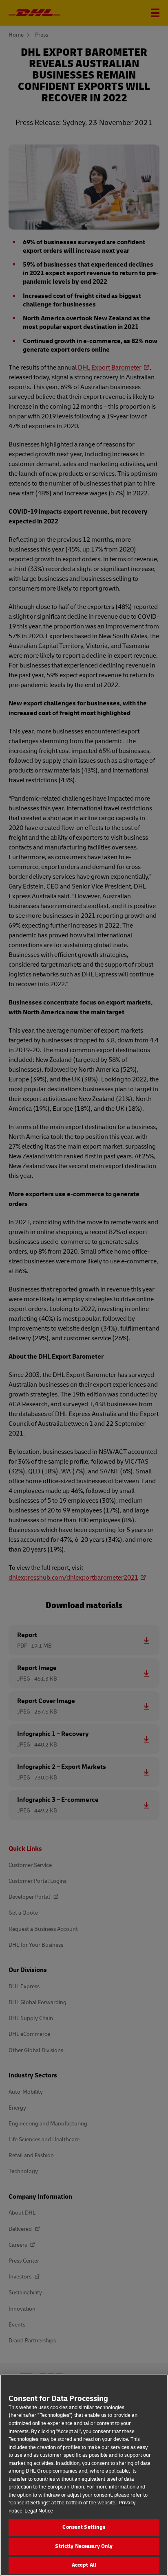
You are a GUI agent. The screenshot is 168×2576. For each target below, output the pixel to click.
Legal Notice (39, 2511)
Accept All (84, 2565)
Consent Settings (84, 2527)
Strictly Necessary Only (84, 2546)
